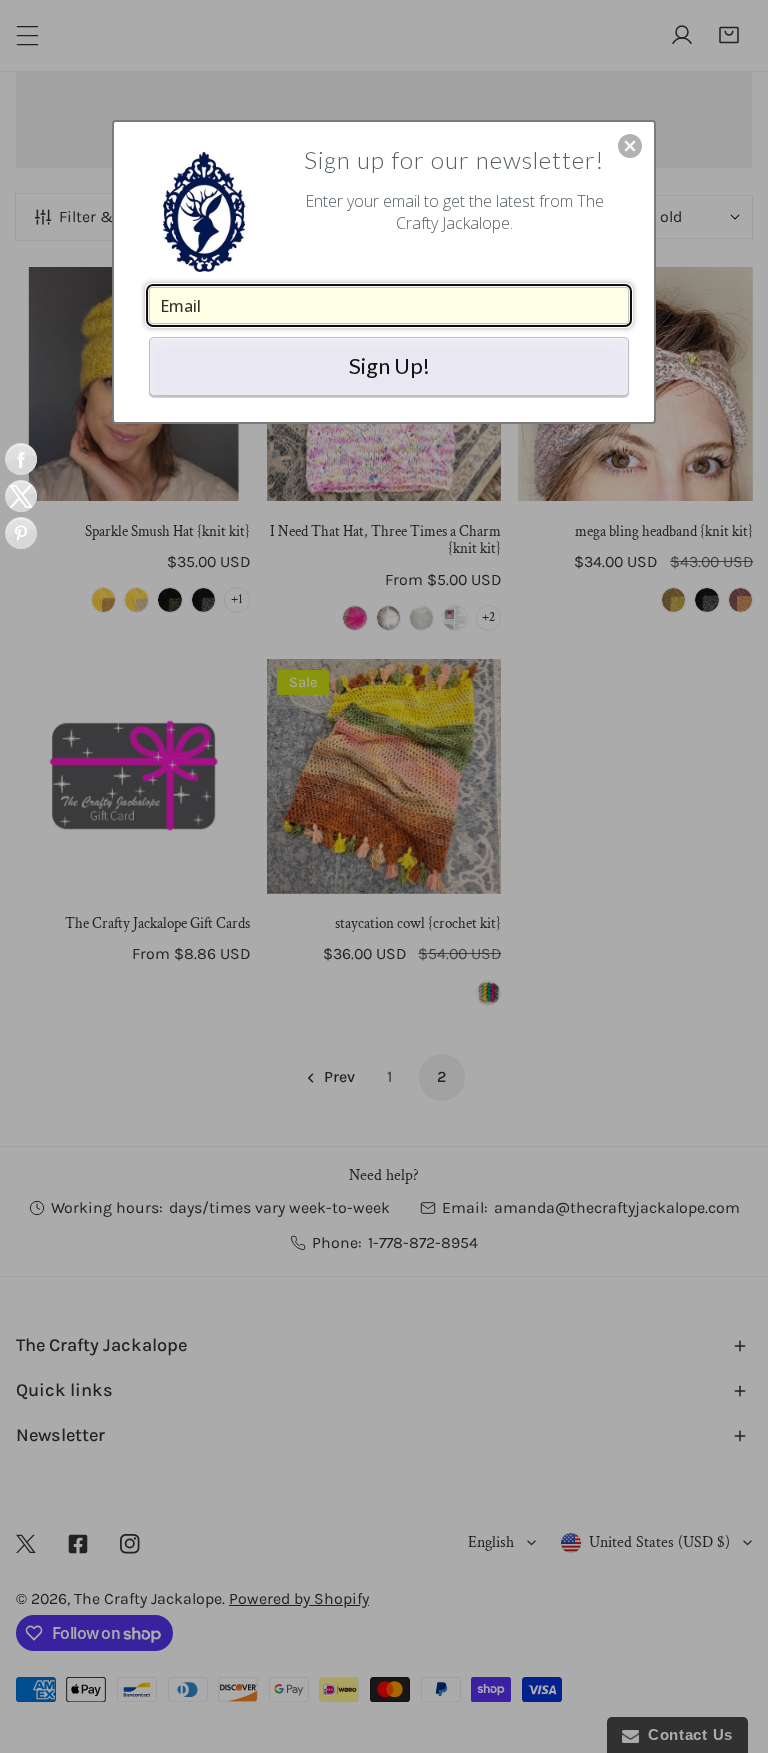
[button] (630, 146)
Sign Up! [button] (389, 365)
